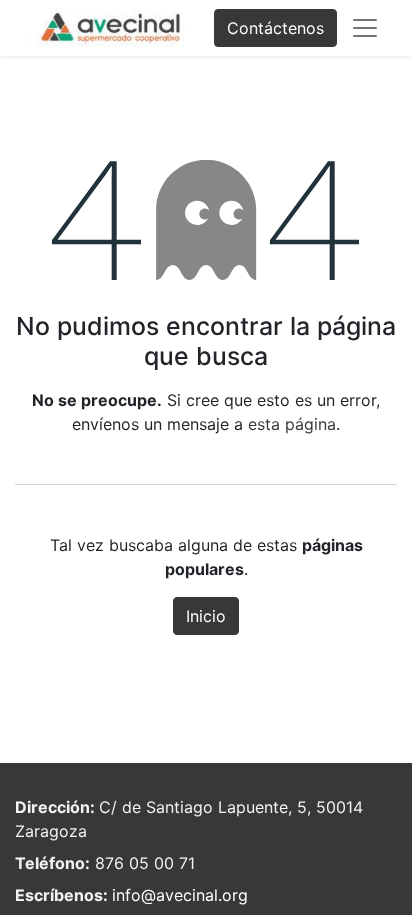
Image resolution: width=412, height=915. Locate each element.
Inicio (206, 616)
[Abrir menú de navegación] (365, 28)
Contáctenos (275, 28)
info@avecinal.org (180, 895)
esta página (292, 424)
